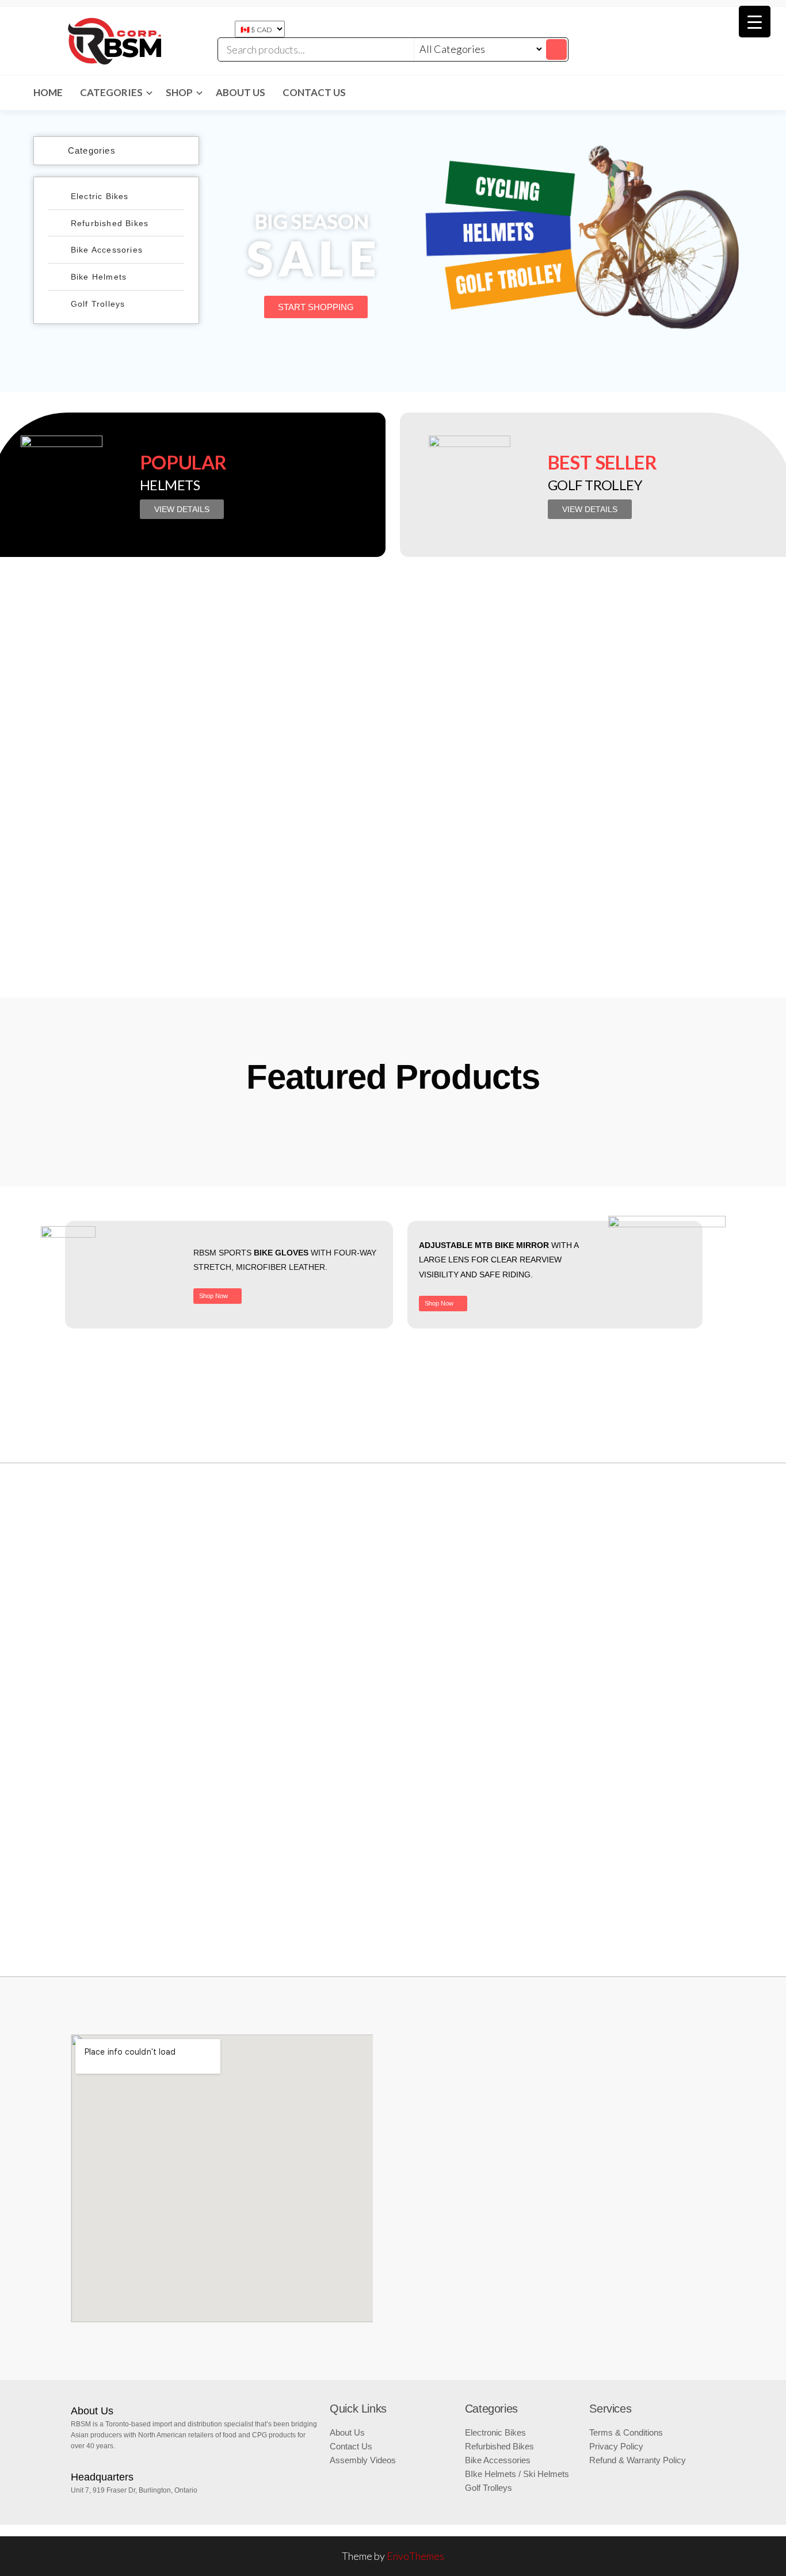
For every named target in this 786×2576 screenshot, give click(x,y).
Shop (179, 92)
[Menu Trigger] (755, 22)
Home (48, 92)
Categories (111, 92)
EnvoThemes (415, 2556)
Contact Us (314, 92)
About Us (241, 92)
